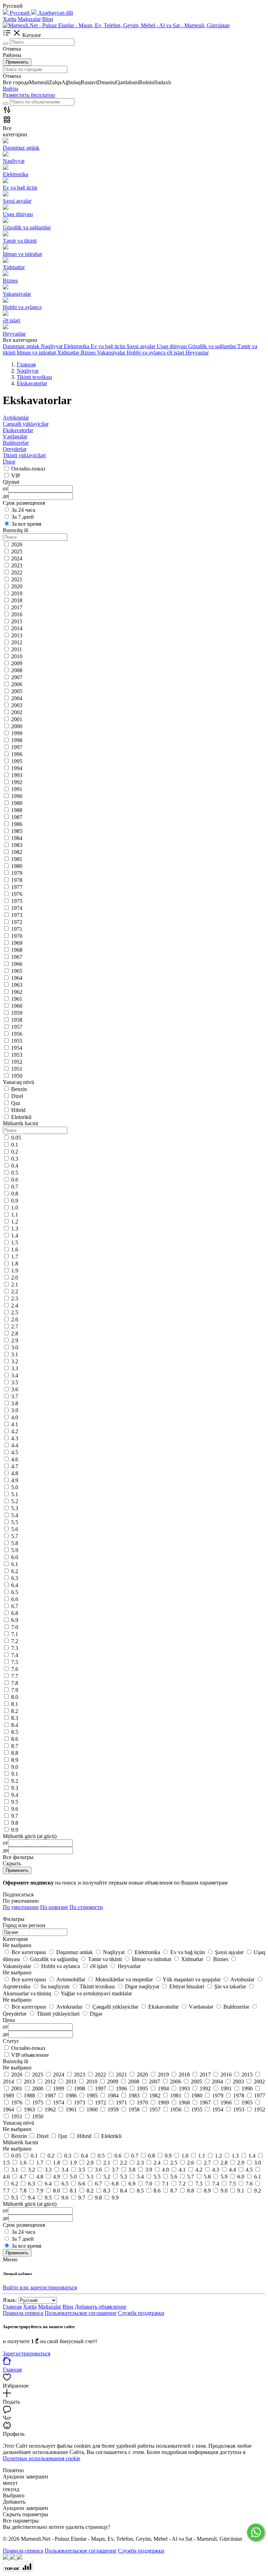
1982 (17, 852)
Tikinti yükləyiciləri (24, 455)
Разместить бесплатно (29, 95)
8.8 (15, 1753)
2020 (17, 586)
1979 (17, 873)
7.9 (15, 1690)
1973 (17, 915)
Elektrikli (21, 1117)
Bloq (48, 19)
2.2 (15, 1291)
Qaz (16, 1103)
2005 (17, 691)
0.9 (15, 1201)
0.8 (15, 1194)
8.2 (15, 1711)
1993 (17, 775)
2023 (17, 565)
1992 (17, 782)
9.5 (15, 1802)
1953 (17, 1055)
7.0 (15, 1627)
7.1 (15, 1634)
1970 (17, 936)
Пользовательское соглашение (81, 2313)
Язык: (10, 2300)
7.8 (15, 1683)
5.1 (15, 1494)
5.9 (15, 1550)
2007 (17, 677)
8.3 (15, 1718)
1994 (17, 768)
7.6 (15, 1669)
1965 (17, 971)
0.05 (16, 1138)
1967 (17, 957)
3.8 (15, 1403)
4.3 (15, 1438)
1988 (17, 810)
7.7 (15, 1676)
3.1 (15, 1354)
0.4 (15, 1166)
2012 (17, 642)
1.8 (15, 1264)
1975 (17, 901)
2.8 (15, 1333)
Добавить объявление (100, 2307)
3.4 (15, 1375)
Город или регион (24, 1925)
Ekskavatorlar (18, 430)
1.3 (15, 1229)
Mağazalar (29, 19)
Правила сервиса (23, 2313)
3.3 (15, 1368)
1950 (17, 1076)
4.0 (15, 1417)
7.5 (15, 1662)
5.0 (15, 1487)
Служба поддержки (141, 2313)
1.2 (15, 1222)
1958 (17, 1020)
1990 (17, 796)
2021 (17, 579)
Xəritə (10, 19)
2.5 (15, 1312)
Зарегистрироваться (27, 2353)
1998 (17, 740)
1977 (17, 887)
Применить (17, 62)
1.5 (15, 1243)
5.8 (15, 1543)
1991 (17, 789)
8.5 (15, 1732)
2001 (17, 719)
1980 (17, 866)
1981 (17, 859)
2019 (17, 593)
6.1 (15, 1564)
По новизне (54, 1907)
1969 (17, 943)
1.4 (15, 1236)
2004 (17, 698)
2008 (17, 670)
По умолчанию (21, 1907)
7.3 (15, 1648)
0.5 (15, 1173)
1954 (17, 1048)
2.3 (15, 1298)
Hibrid (18, 1110)
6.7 (15, 1606)
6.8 (15, 1613)
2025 (17, 551)
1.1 (15, 1215)
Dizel (17, 1096)
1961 (17, 999)
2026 (17, 544)
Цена (9, 2020)
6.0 (15, 1557)
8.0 (15, 1697)
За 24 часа (23, 510)
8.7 (15, 1746)
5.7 (15, 1536)
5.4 (15, 1515)
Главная (12, 2307)
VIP (16, 476)
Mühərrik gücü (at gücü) (30, 2204)
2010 (17, 656)
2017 (17, 607)
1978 (17, 880)
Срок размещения (24, 2225)
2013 (17, 635)
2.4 (15, 1305)
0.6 (15, 1180)
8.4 (15, 1725)
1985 (17, 831)
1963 (17, 985)
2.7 (15, 1326)
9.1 (15, 1774)
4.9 (15, 1480)
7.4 (15, 1655)
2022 (17, 572)
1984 (17, 838)
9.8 (15, 1823)
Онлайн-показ (28, 469)
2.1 (15, 1285)
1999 (17, 733)
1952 (17, 1062)
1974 (17, 908)
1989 (17, 803)
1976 (17, 894)
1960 (17, 1006)
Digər (9, 462)
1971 (17, 929)
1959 (17, 1013)
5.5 (15, 1522)
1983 (17, 845)
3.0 (15, 1347)
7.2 (15, 1641)
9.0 (15, 1767)
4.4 (15, 1445)
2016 (17, 614)
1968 (17, 950)
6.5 (15, 1592)
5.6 (15, 1529)
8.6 (15, 1739)
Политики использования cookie (42, 2458)
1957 (17, 1027)
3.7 (15, 1396)
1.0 (15, 1208)
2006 (17, 684)
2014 (17, 628)
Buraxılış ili (16, 2061)
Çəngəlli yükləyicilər (26, 424)
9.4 (15, 1795)
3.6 (15, 1389)
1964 (17, 978)
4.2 (15, 1431)
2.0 (15, 1278)
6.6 (15, 1599)
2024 (17, 558)
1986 (17, 824)
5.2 (15, 1501)
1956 (17, 1034)
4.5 (15, 1452)
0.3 (15, 1159)
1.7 (15, 1257)
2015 (17, 621)
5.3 (15, 1508)
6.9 (15, 1620)
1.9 (15, 1271)
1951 (17, 1069)
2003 (17, 705)
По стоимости (86, 1907)
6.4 (15, 1585)
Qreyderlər (15, 449)
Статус (11, 2041)
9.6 (15, 1809)
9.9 (15, 1830)
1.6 (15, 1250)
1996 (17, 754)
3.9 (15, 1410)
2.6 (15, 1319)
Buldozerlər (16, 443)
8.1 (15, 1704)
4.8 (15, 1473)
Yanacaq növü (18, 2123)
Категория (15, 1939)
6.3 (15, 1578)
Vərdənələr (15, 436)
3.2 (15, 1361)
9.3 (15, 1788)
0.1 (15, 1145)
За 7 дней (23, 517)
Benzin (19, 1089)
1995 (17, 761)
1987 (17, 817)
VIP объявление (30, 2055)
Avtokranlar (16, 418)
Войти (10, 89)
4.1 (15, 1424)
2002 (17, 712)
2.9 (15, 1340)
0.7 (15, 1187)
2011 (17, 649)
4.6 (15, 1459)
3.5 (15, 1382)
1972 (17, 922)
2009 (17, 663)
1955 (17, 1041)
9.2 (15, 1781)
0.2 (15, 1152)
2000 (17, 726)
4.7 (15, 1466)
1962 (17, 992)
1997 (17, 747)
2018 (17, 600)
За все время (26, 524)
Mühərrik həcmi (20, 2142)
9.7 (15, 1816)
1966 (17, 964)
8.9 (15, 1760)
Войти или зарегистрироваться (40, 2287)
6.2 (15, 1571)
